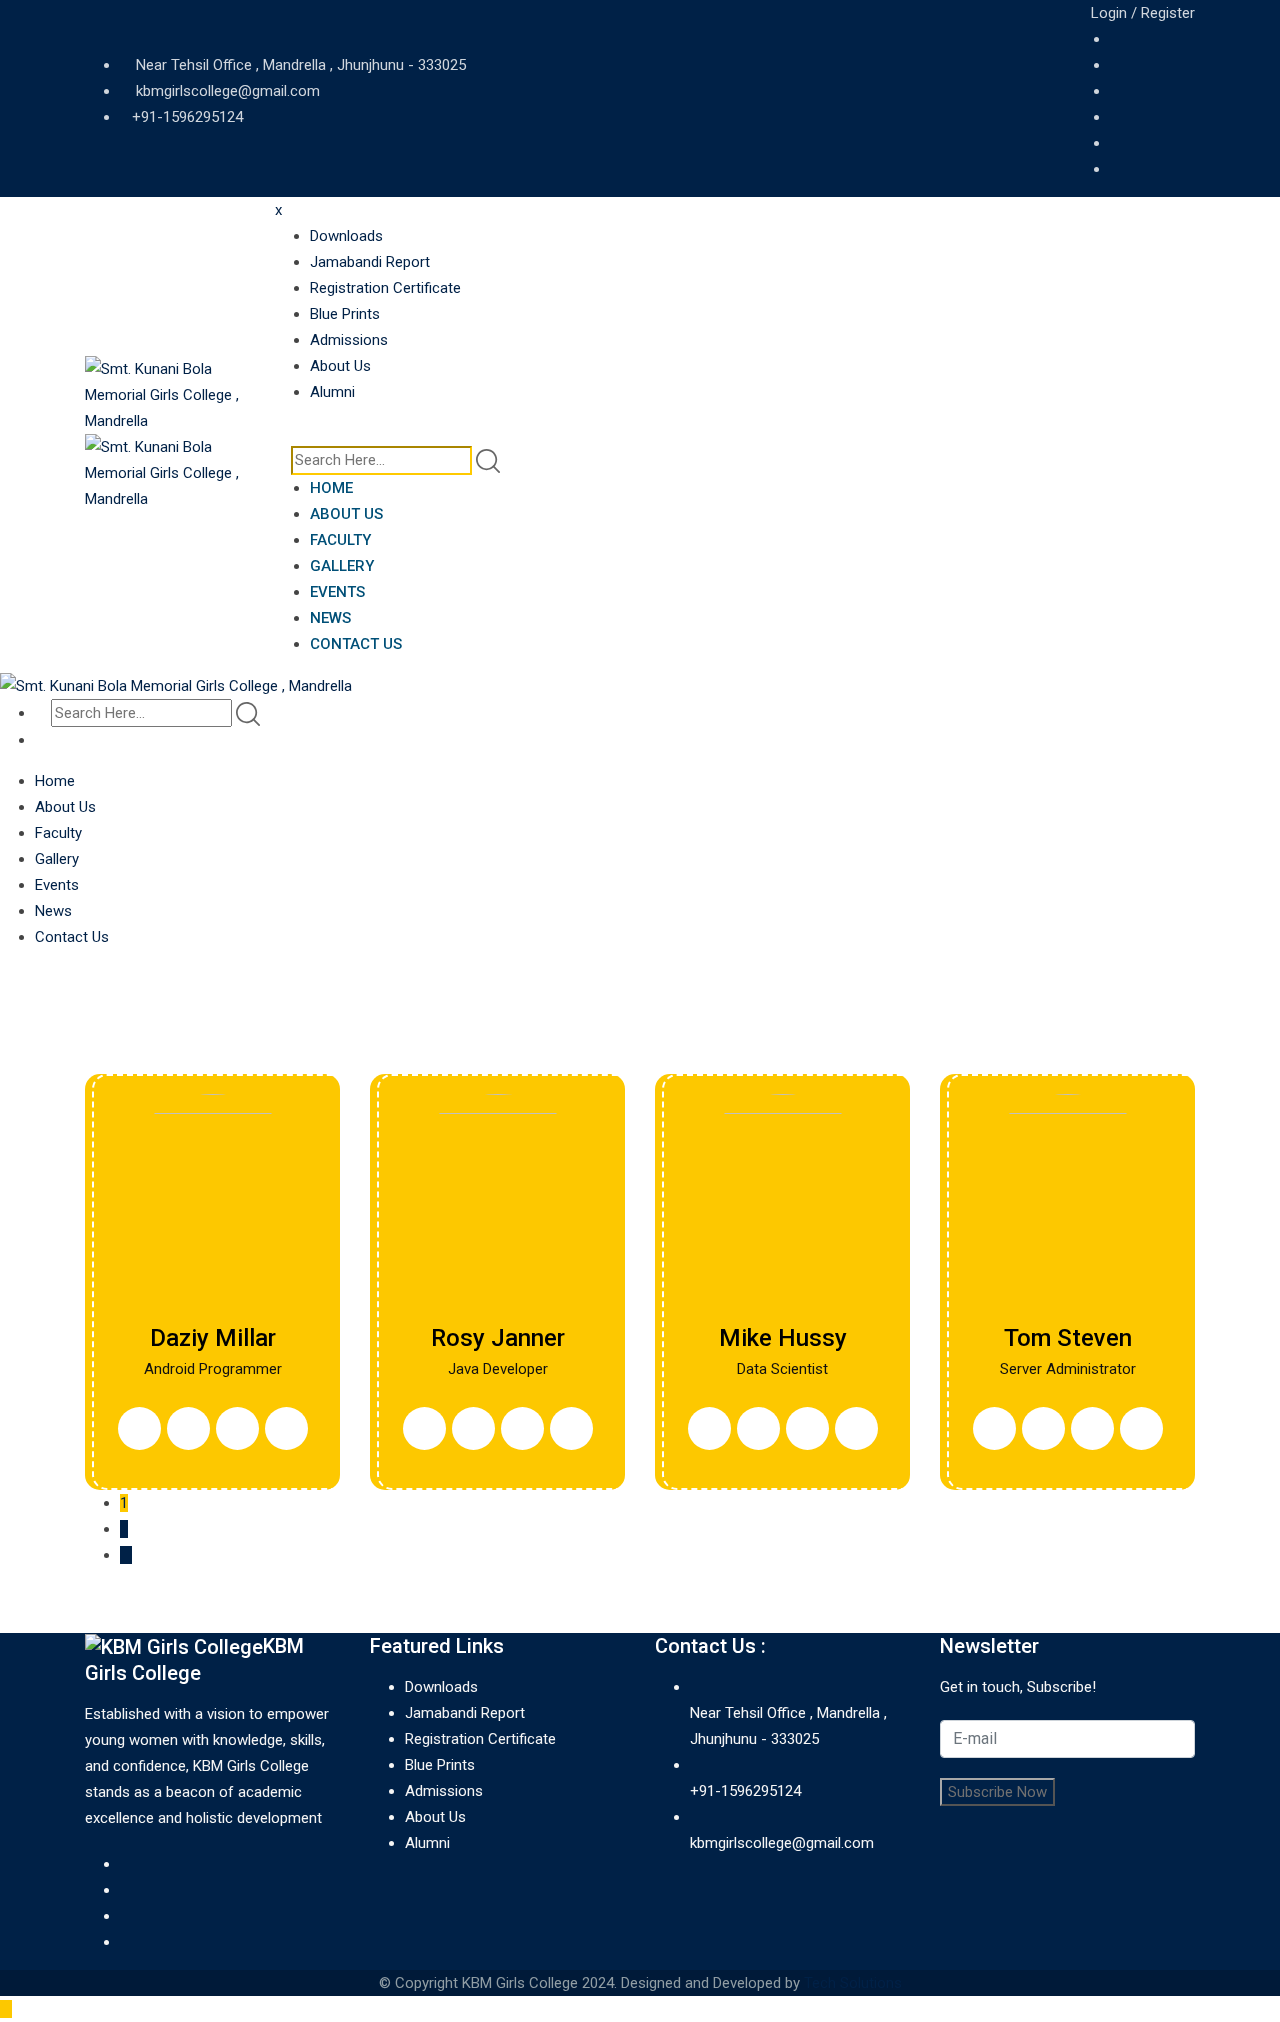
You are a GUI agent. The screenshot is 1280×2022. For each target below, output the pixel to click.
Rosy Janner (498, 1338)
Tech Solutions (853, 1983)
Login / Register (1141, 13)
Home (331, 488)
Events (337, 592)
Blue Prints (345, 314)
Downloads (346, 236)
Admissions (349, 340)
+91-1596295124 (187, 117)
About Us (340, 366)
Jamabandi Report (370, 262)
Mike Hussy (783, 1338)
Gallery (342, 566)
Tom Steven (1068, 1338)
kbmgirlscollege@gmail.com (228, 91)
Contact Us (356, 644)
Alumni (332, 392)
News (330, 618)
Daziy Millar (213, 1338)
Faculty (340, 540)
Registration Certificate (385, 288)
